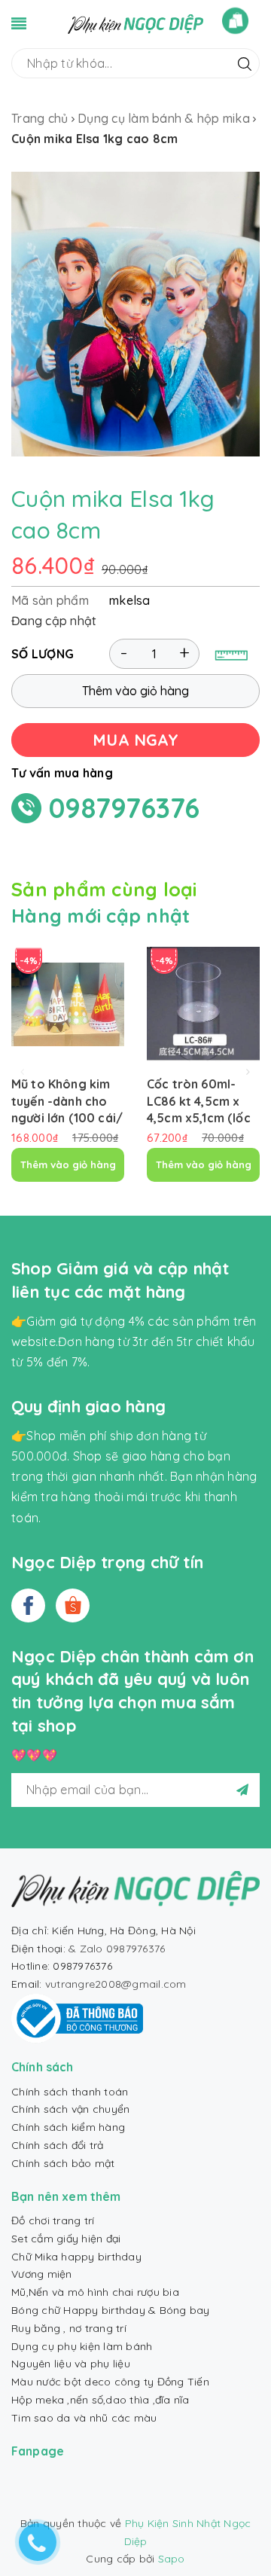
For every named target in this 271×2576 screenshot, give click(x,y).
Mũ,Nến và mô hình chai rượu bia (95, 2292)
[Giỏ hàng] (235, 21)
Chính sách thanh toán (70, 2092)
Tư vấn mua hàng (62, 773)
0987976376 (125, 808)
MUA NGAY (135, 740)
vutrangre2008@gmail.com (116, 1984)
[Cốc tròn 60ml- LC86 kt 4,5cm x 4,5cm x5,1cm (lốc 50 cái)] (203, 1004)
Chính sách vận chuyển (70, 2109)
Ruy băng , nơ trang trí (69, 2328)
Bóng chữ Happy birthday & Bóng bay (111, 2310)
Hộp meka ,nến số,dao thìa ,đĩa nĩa (100, 2400)
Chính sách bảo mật (63, 2163)
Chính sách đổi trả (58, 2145)
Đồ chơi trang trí (53, 2220)
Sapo (172, 2559)
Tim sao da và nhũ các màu (84, 2418)
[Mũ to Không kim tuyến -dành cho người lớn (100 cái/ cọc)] (68, 1004)
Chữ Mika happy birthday (76, 2257)
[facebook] (28, 1605)
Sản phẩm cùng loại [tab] (104, 889)
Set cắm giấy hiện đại (66, 2239)
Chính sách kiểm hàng (68, 2127)
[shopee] (73, 1605)
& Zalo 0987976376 (117, 1949)
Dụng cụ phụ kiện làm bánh (82, 2346)
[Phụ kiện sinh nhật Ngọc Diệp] (135, 23)
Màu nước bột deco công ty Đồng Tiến (110, 2382)
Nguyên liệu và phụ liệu (71, 2364)
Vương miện (42, 2274)
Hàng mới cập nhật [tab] (100, 916)
